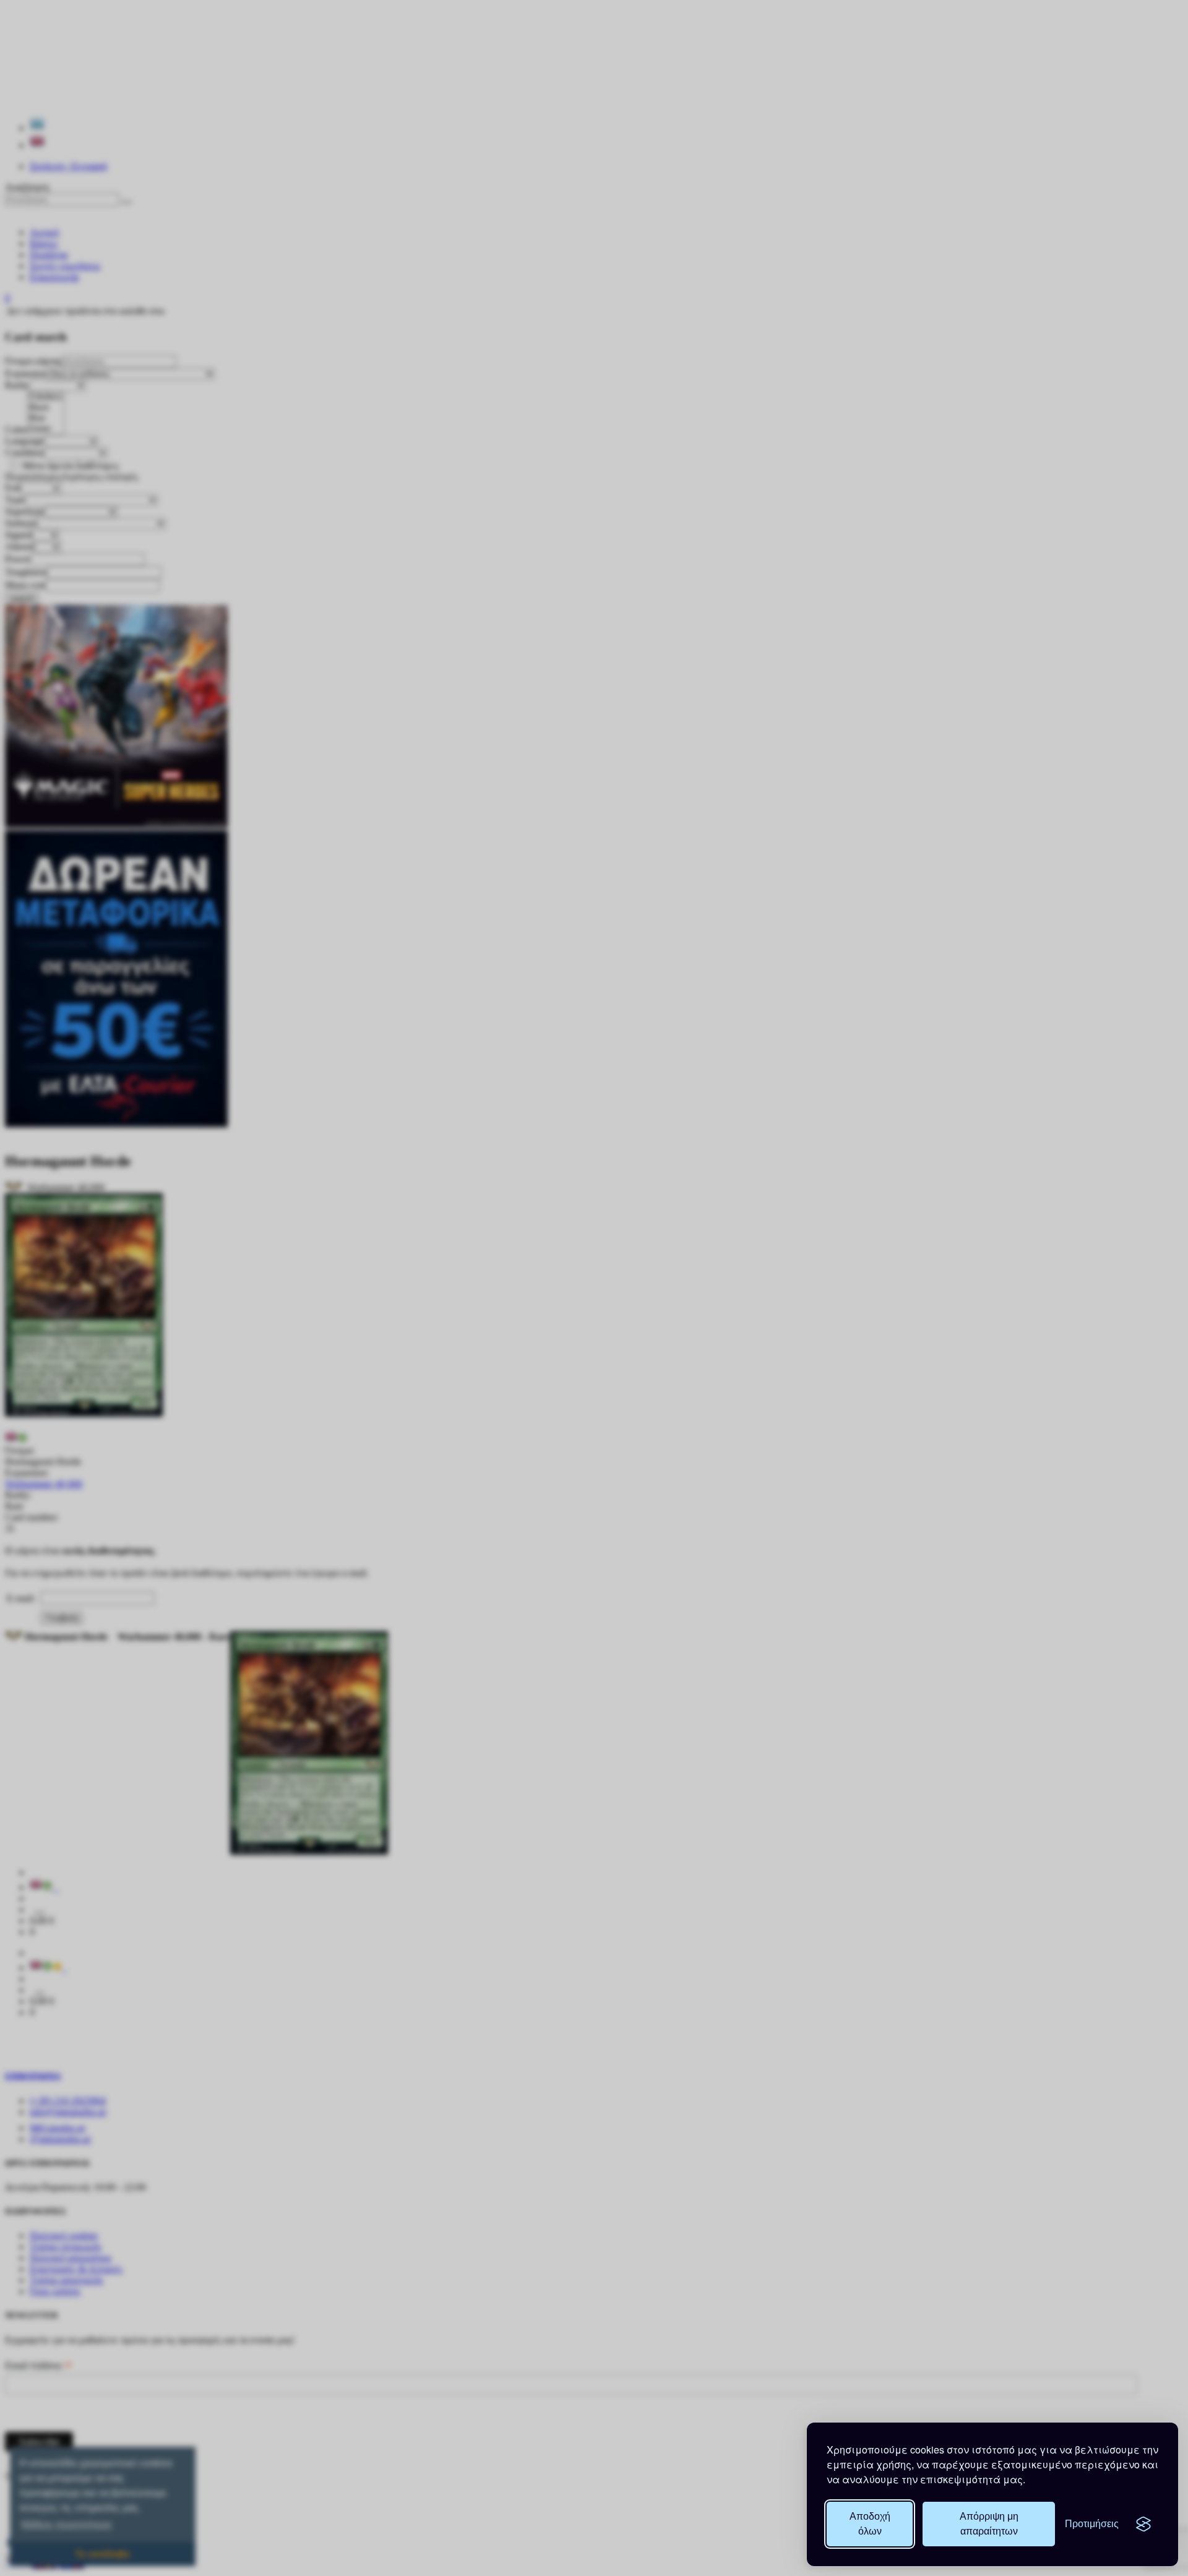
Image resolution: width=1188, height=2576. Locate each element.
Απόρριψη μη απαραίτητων (989, 2524)
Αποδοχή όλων (870, 2524)
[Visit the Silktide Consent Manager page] (1143, 2524)
